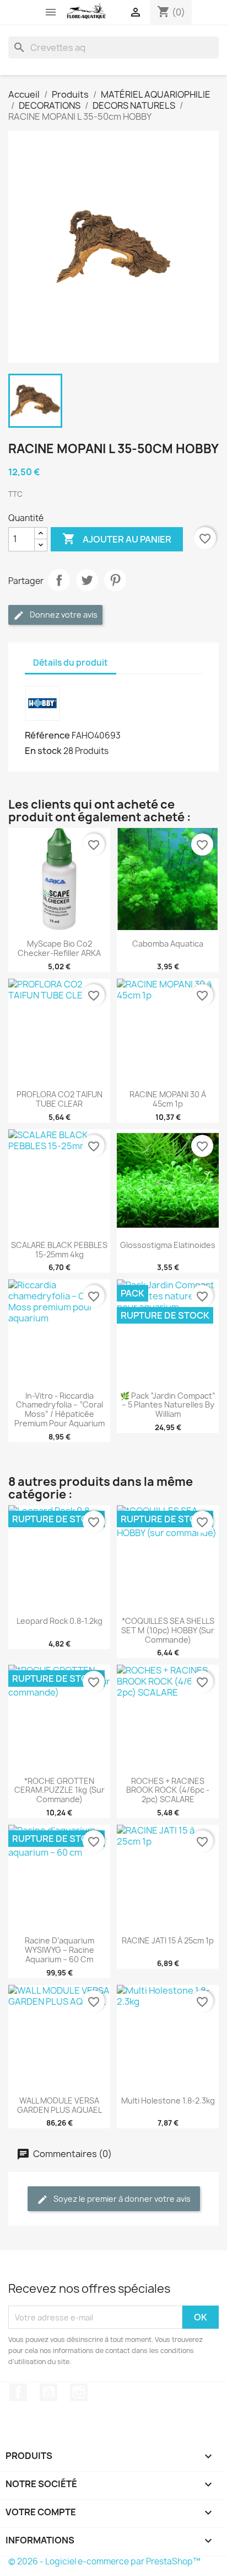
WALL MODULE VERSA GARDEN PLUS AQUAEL (60, 2105)
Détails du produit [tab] (71, 663)
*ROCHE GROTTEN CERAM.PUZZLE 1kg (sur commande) (60, 1790)
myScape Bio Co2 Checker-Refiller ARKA (59, 948)
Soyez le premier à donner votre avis (121, 2199)
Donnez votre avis (63, 615)
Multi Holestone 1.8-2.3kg (168, 2100)
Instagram (79, 2392)
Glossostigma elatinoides (168, 1245)
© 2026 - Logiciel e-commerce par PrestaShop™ (104, 2561)
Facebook (18, 2392)
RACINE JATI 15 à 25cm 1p (168, 1940)
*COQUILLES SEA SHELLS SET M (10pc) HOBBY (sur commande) (168, 1630)
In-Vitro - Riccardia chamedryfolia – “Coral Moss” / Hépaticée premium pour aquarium (60, 1409)
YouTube (48, 2392)
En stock (43, 751)
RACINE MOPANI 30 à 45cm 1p (168, 1099)
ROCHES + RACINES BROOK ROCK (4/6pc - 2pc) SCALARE (168, 1790)
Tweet (87, 580)
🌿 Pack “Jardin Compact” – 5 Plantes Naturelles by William (168, 1405)
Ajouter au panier (117, 539)
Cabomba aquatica (168, 944)
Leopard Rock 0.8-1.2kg (60, 1621)
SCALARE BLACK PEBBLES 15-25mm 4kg (59, 1250)
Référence (47, 735)
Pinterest (115, 580)
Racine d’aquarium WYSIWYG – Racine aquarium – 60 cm (60, 1950)
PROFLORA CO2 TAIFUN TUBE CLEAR (60, 1099)
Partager (59, 580)
